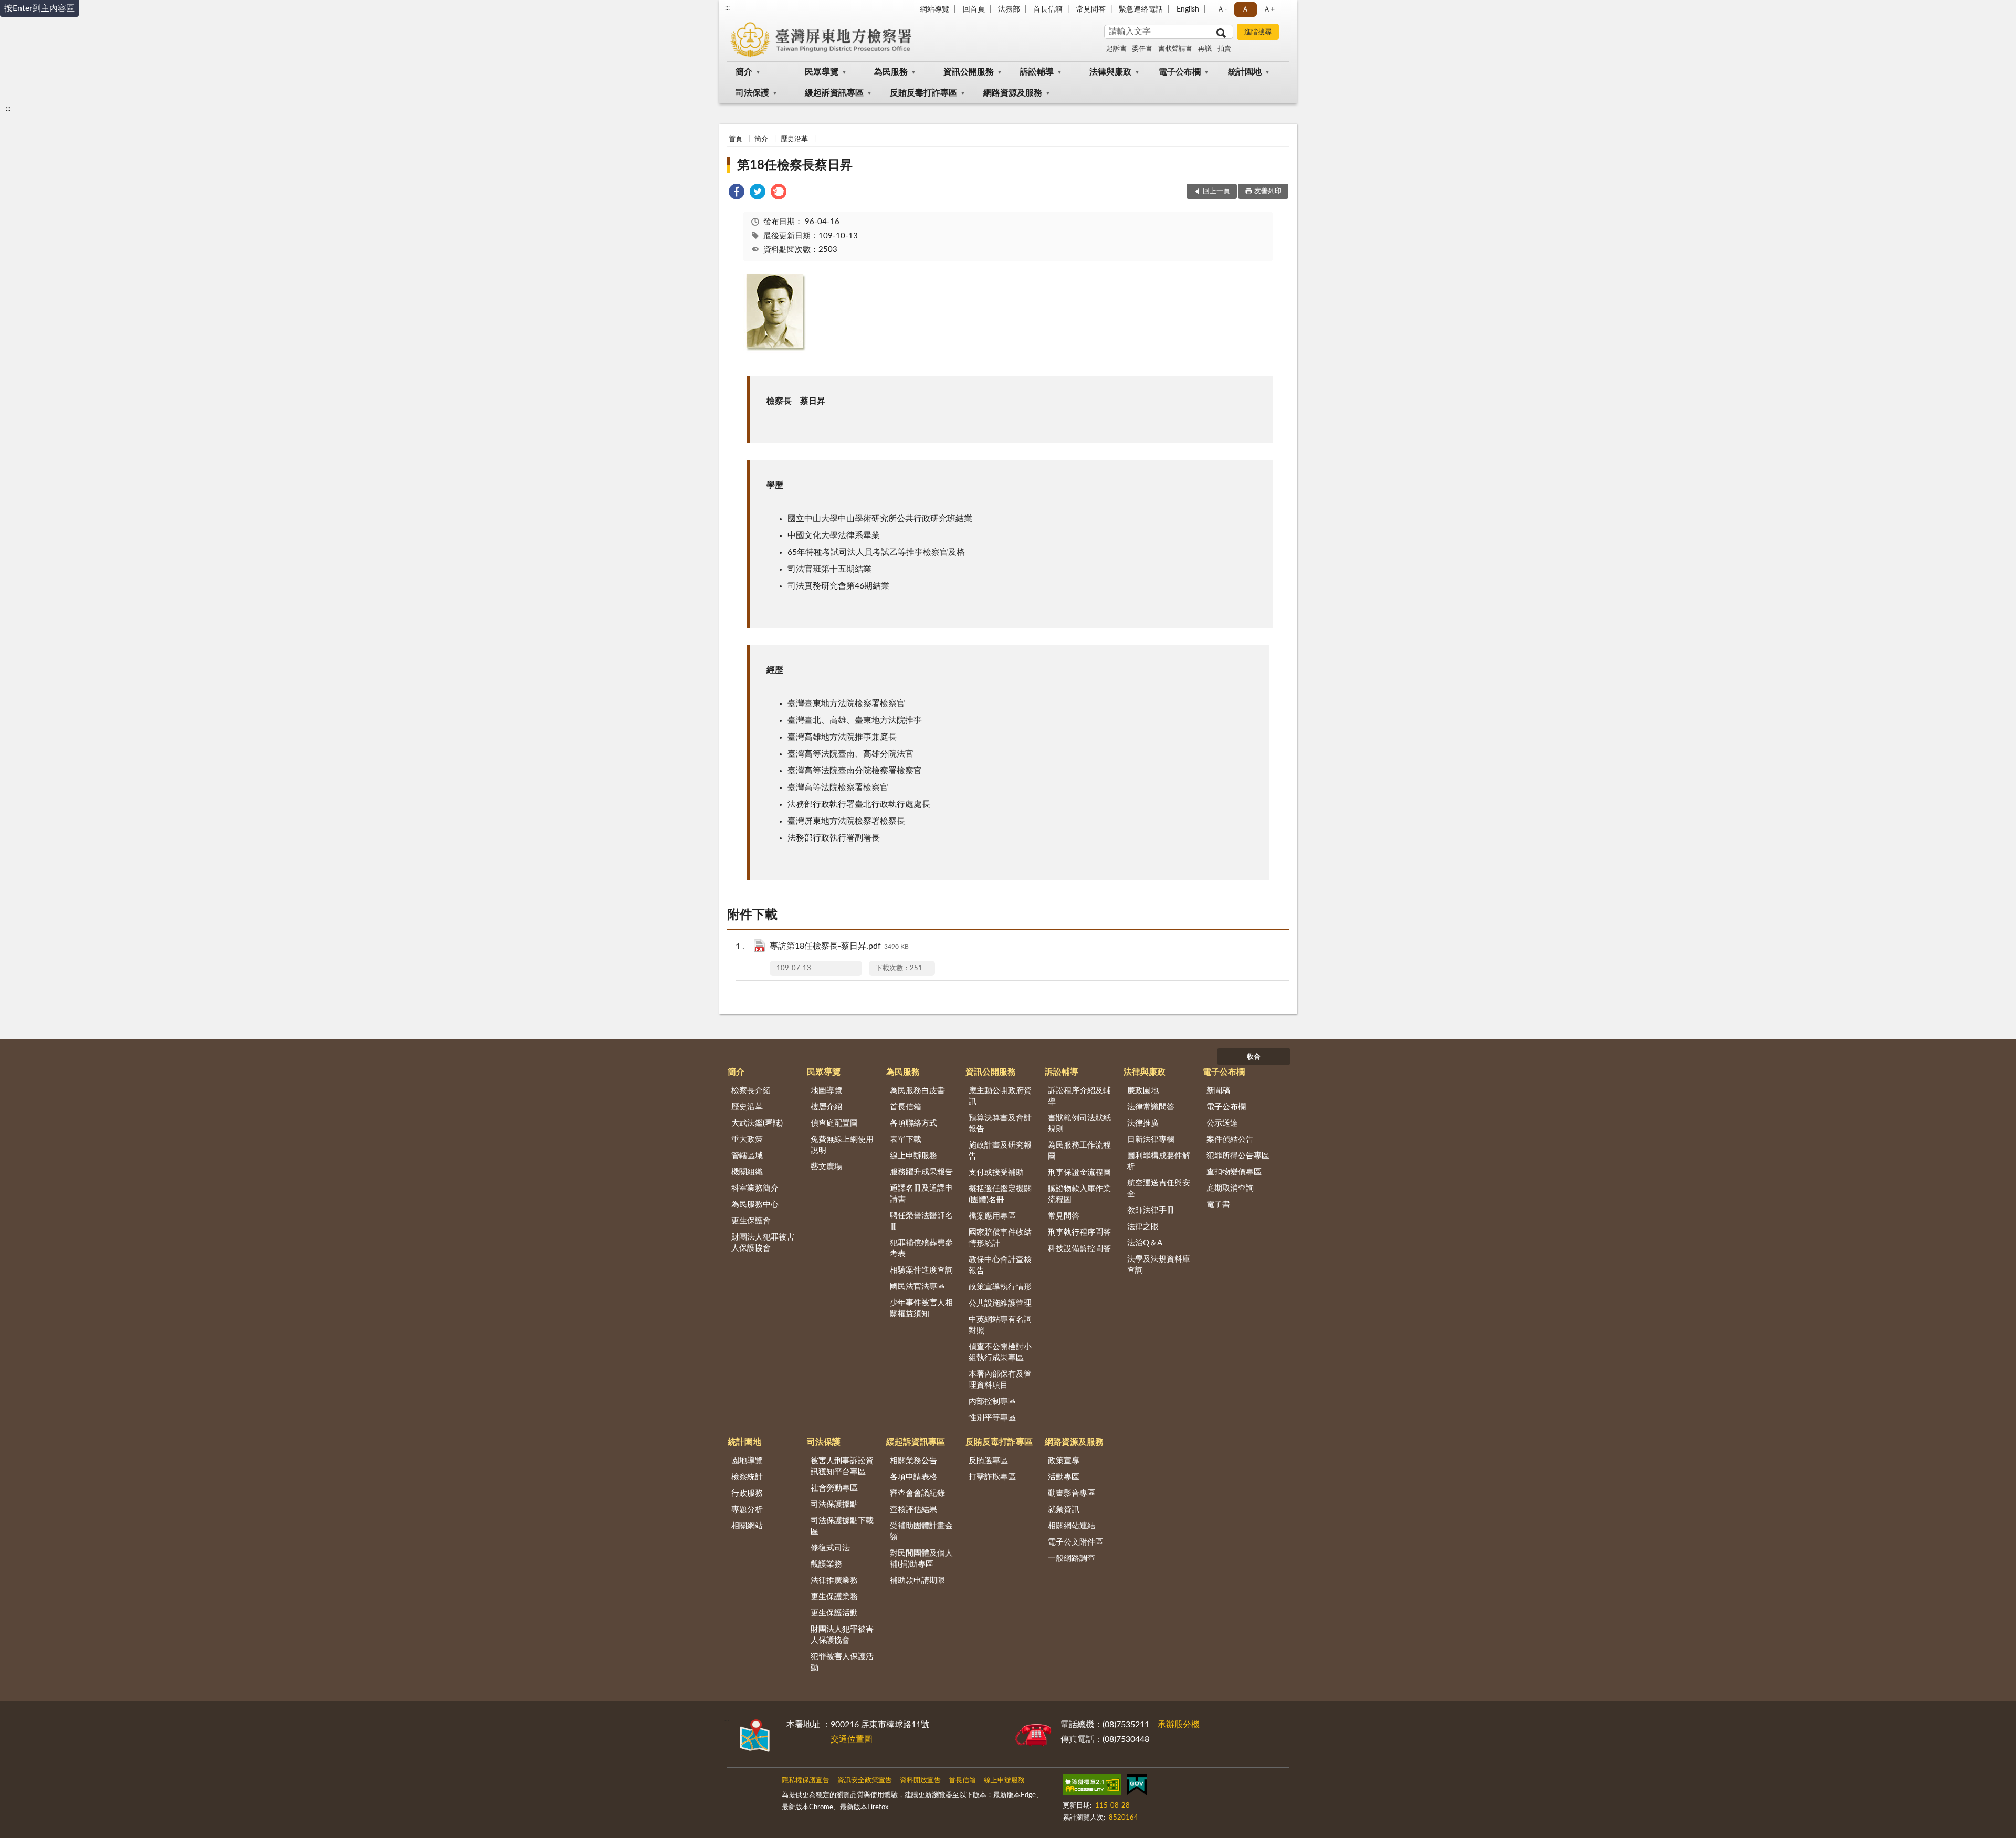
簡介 (744, 72)
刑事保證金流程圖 (1079, 1173)
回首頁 (974, 9)
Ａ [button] (1245, 9)
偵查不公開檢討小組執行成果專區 (1000, 1352)
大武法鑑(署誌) (757, 1123)
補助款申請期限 (917, 1580)
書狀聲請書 (1175, 49)
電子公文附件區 (1075, 1542)
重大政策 (747, 1139)
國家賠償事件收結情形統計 (1000, 1238)
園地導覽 (747, 1461)
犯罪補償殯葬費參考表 (921, 1248)
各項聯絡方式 (913, 1123)
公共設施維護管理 (1000, 1303)
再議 (1205, 49)
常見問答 (1091, 9)
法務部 (1009, 9)
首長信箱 (1048, 9)
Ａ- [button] (1222, 9)
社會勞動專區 (834, 1488)
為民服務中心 (755, 1205)
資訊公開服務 (969, 72)
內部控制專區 (992, 1401)
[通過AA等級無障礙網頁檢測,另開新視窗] (1092, 1787)
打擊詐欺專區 (992, 1477)
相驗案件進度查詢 (921, 1270)
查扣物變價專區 (1234, 1172)
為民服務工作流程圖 (1079, 1151)
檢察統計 (747, 1477)
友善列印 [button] (1268, 191)
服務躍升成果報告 (921, 1172)
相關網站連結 (1072, 1526)
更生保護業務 (834, 1597)
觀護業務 (826, 1564)
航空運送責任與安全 (1159, 1189)
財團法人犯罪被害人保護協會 (763, 1243)
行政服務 (747, 1493)
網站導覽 (934, 9)
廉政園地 (1143, 1091)
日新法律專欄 (1151, 1139)
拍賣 (1224, 49)
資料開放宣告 (920, 1781)
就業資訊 (1064, 1510)
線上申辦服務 (913, 1156)
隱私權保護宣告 (806, 1781)
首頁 (736, 139)
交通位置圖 (852, 1739)
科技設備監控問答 (1079, 1249)
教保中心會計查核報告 (1000, 1265)
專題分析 (747, 1510)
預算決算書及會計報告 (1000, 1123)
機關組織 (747, 1172)
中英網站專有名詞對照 (1000, 1325)
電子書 (1218, 1205)
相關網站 (747, 1526)
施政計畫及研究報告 (1000, 1151)
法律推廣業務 (834, 1580)
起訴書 (1116, 49)
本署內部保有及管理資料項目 (1000, 1380)
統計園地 (1245, 72)
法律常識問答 (1151, 1107)
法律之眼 (1143, 1227)
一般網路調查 (1072, 1558)
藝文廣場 (826, 1167)
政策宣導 (1064, 1461)
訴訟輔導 (1037, 72)
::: (727, 8)
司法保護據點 (834, 1504)
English (1188, 9)
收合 (1254, 1057)
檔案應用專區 (992, 1216)
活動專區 (1064, 1477)
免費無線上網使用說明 (842, 1145)
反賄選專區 (988, 1461)
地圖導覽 (826, 1091)
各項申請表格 (913, 1477)
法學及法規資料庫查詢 (1159, 1265)
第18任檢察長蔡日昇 (795, 165)
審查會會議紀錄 (917, 1493)
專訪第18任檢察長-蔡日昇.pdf (839, 946)
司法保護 (752, 93)
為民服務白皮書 (917, 1091)
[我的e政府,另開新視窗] (1137, 1787)
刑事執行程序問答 (1079, 1232)
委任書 (1142, 49)
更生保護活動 (834, 1613)
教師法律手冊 (1151, 1210)
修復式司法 (830, 1548)
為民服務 (891, 72)
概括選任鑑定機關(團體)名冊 (1000, 1194)
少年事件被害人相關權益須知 (921, 1308)
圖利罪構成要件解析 (1159, 1161)
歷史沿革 (794, 139)
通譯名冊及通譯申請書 (921, 1194)
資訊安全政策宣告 (865, 1781)
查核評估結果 (913, 1510)
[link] (737, 193)
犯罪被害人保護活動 (842, 1662)
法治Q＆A (1145, 1243)
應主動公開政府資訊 (1000, 1096)
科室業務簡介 (755, 1188)
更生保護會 (751, 1221)
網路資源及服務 (1013, 93)
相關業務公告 (913, 1461)
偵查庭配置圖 (834, 1123)
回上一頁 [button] (1216, 191)
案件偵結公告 (1230, 1139)
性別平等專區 (992, 1418)
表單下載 (906, 1139)
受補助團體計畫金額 (921, 1531)
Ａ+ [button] (1269, 9)
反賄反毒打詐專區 (923, 93)
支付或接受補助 (996, 1173)
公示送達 (1222, 1123)
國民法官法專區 (917, 1286)
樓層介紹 (826, 1107)
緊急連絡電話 (1141, 9)
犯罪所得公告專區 (1238, 1156)
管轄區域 (747, 1156)
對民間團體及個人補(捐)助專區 (921, 1559)
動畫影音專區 (1072, 1493)
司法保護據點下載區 (842, 1526)
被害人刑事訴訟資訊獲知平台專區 (842, 1466)
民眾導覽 (822, 72)
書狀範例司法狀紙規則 (1079, 1123)
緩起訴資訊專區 (834, 93)
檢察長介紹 (751, 1091)
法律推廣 (1143, 1123)
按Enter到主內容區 (39, 8)
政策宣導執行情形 (1000, 1287)
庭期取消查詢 (1230, 1188)
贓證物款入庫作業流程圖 (1079, 1194)
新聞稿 (1218, 1091)
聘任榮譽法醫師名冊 (921, 1221)
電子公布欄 (1180, 72)
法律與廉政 (1110, 72)
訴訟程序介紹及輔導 (1079, 1096)
